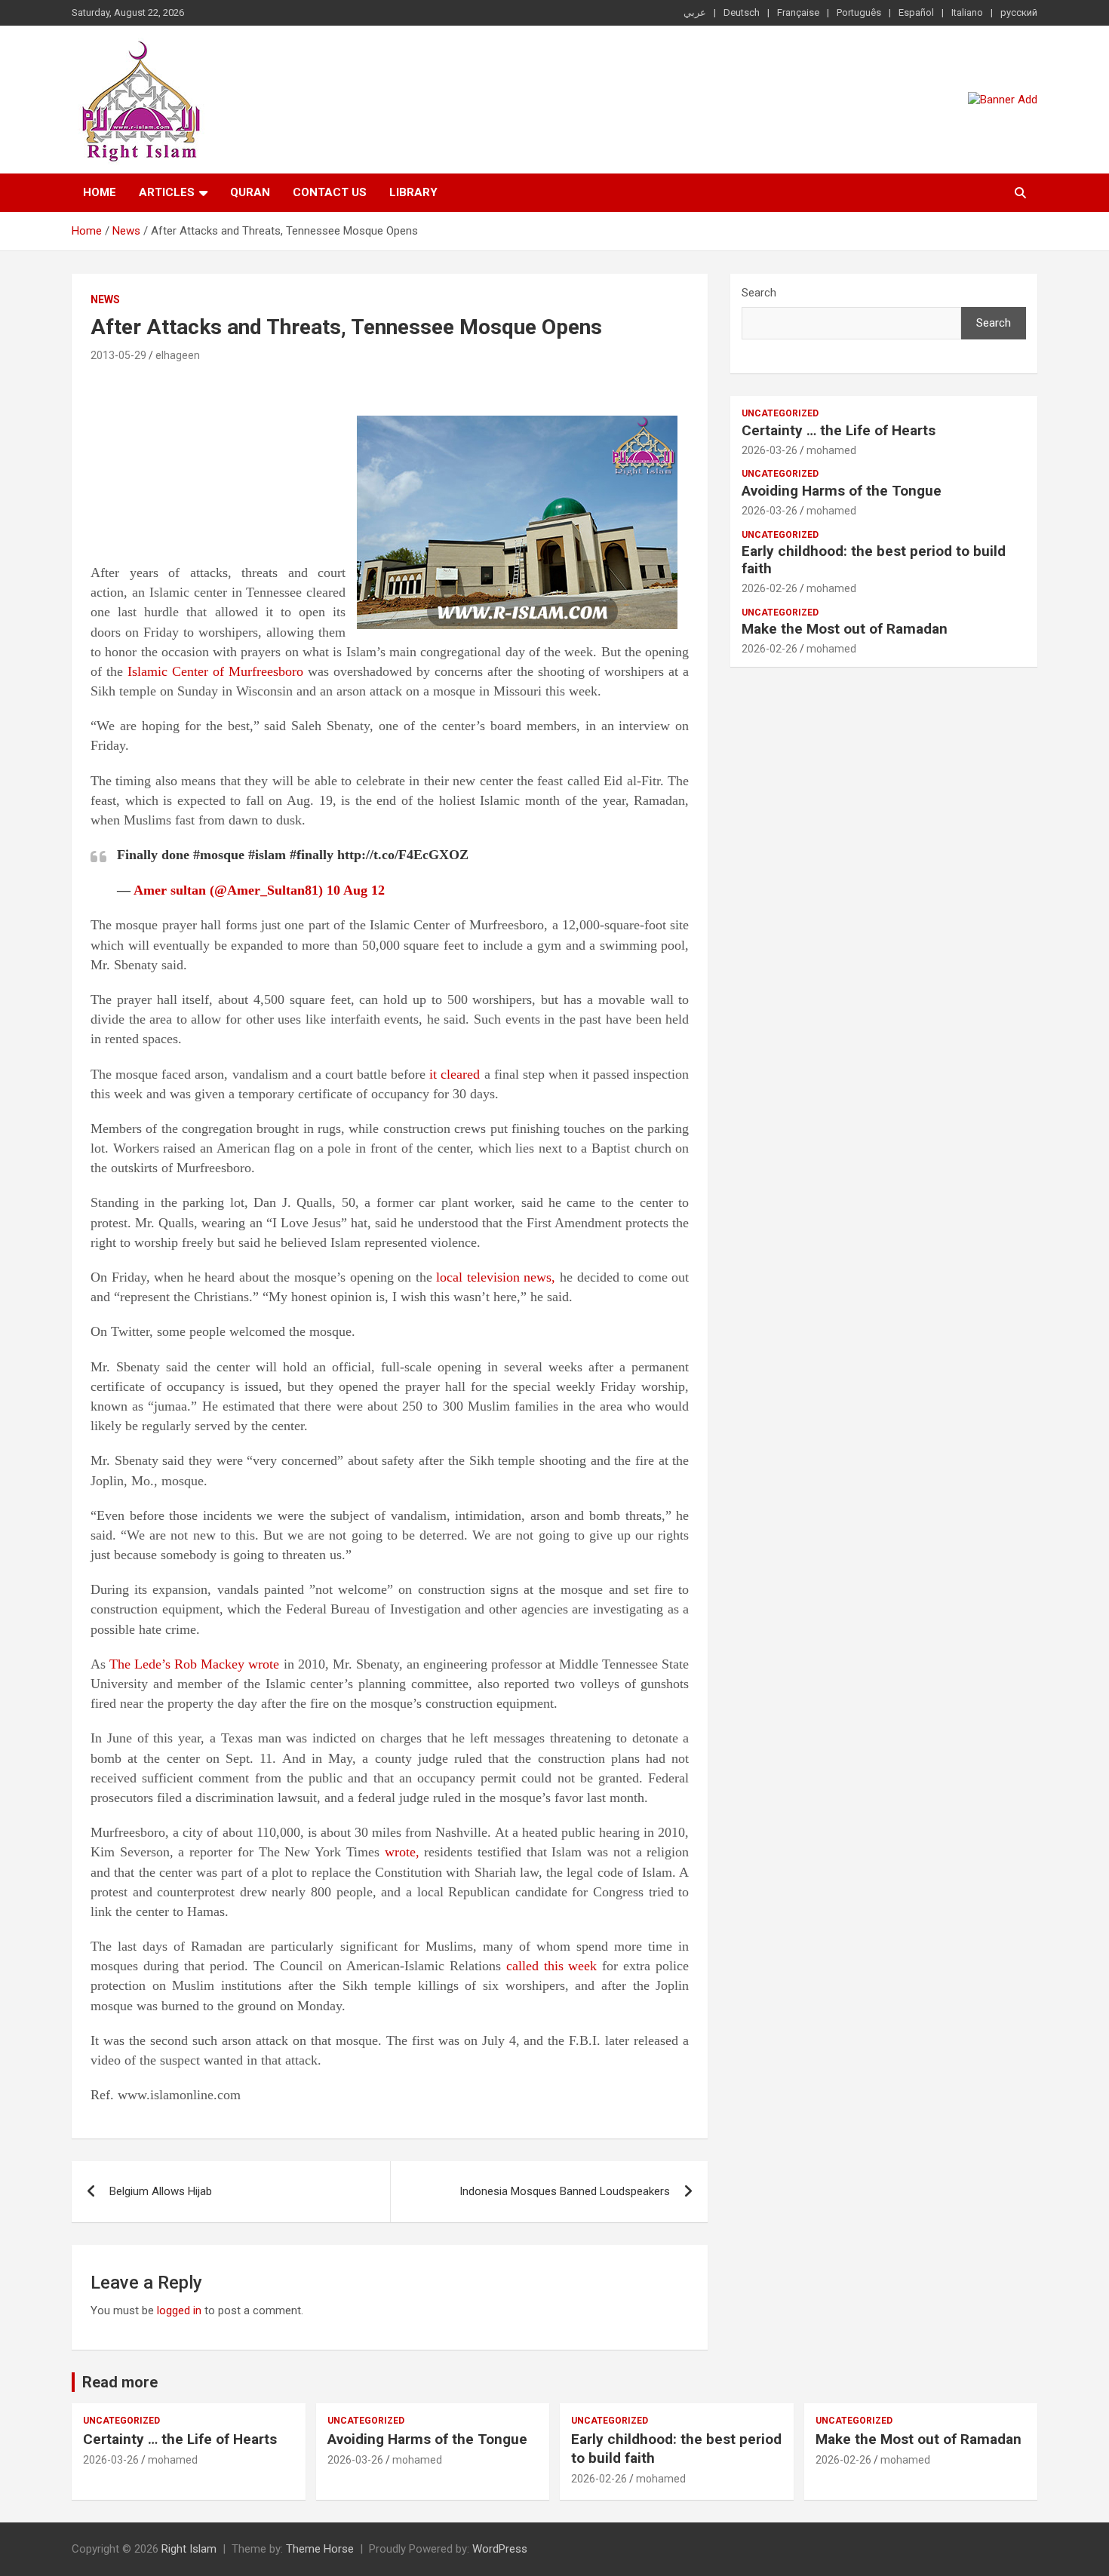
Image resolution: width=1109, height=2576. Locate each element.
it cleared (455, 1074)
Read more (120, 2382)
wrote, (402, 1852)
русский (1019, 12)
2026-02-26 (770, 588)
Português (859, 12)
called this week (552, 1966)
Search (759, 293)
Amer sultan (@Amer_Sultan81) (228, 890)
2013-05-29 (118, 355)
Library (413, 192)
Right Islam (189, 2549)
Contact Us (330, 192)
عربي (695, 12)
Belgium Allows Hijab (161, 2191)
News (105, 299)
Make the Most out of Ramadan (845, 629)
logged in (179, 2310)
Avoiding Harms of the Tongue (842, 491)
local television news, (496, 1277)
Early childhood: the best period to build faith (874, 560)
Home (100, 192)
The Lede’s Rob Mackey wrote (194, 1664)
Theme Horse (320, 2549)
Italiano (967, 12)
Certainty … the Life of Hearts (839, 430)
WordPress (500, 2549)
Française (798, 12)
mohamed (831, 450)
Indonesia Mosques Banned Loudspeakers (565, 2191)
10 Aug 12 (356, 890)
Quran (250, 192)
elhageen (178, 355)
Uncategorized (780, 413)
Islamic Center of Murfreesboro (215, 671)
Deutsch (742, 12)
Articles (167, 192)
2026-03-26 (770, 450)
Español (916, 12)
